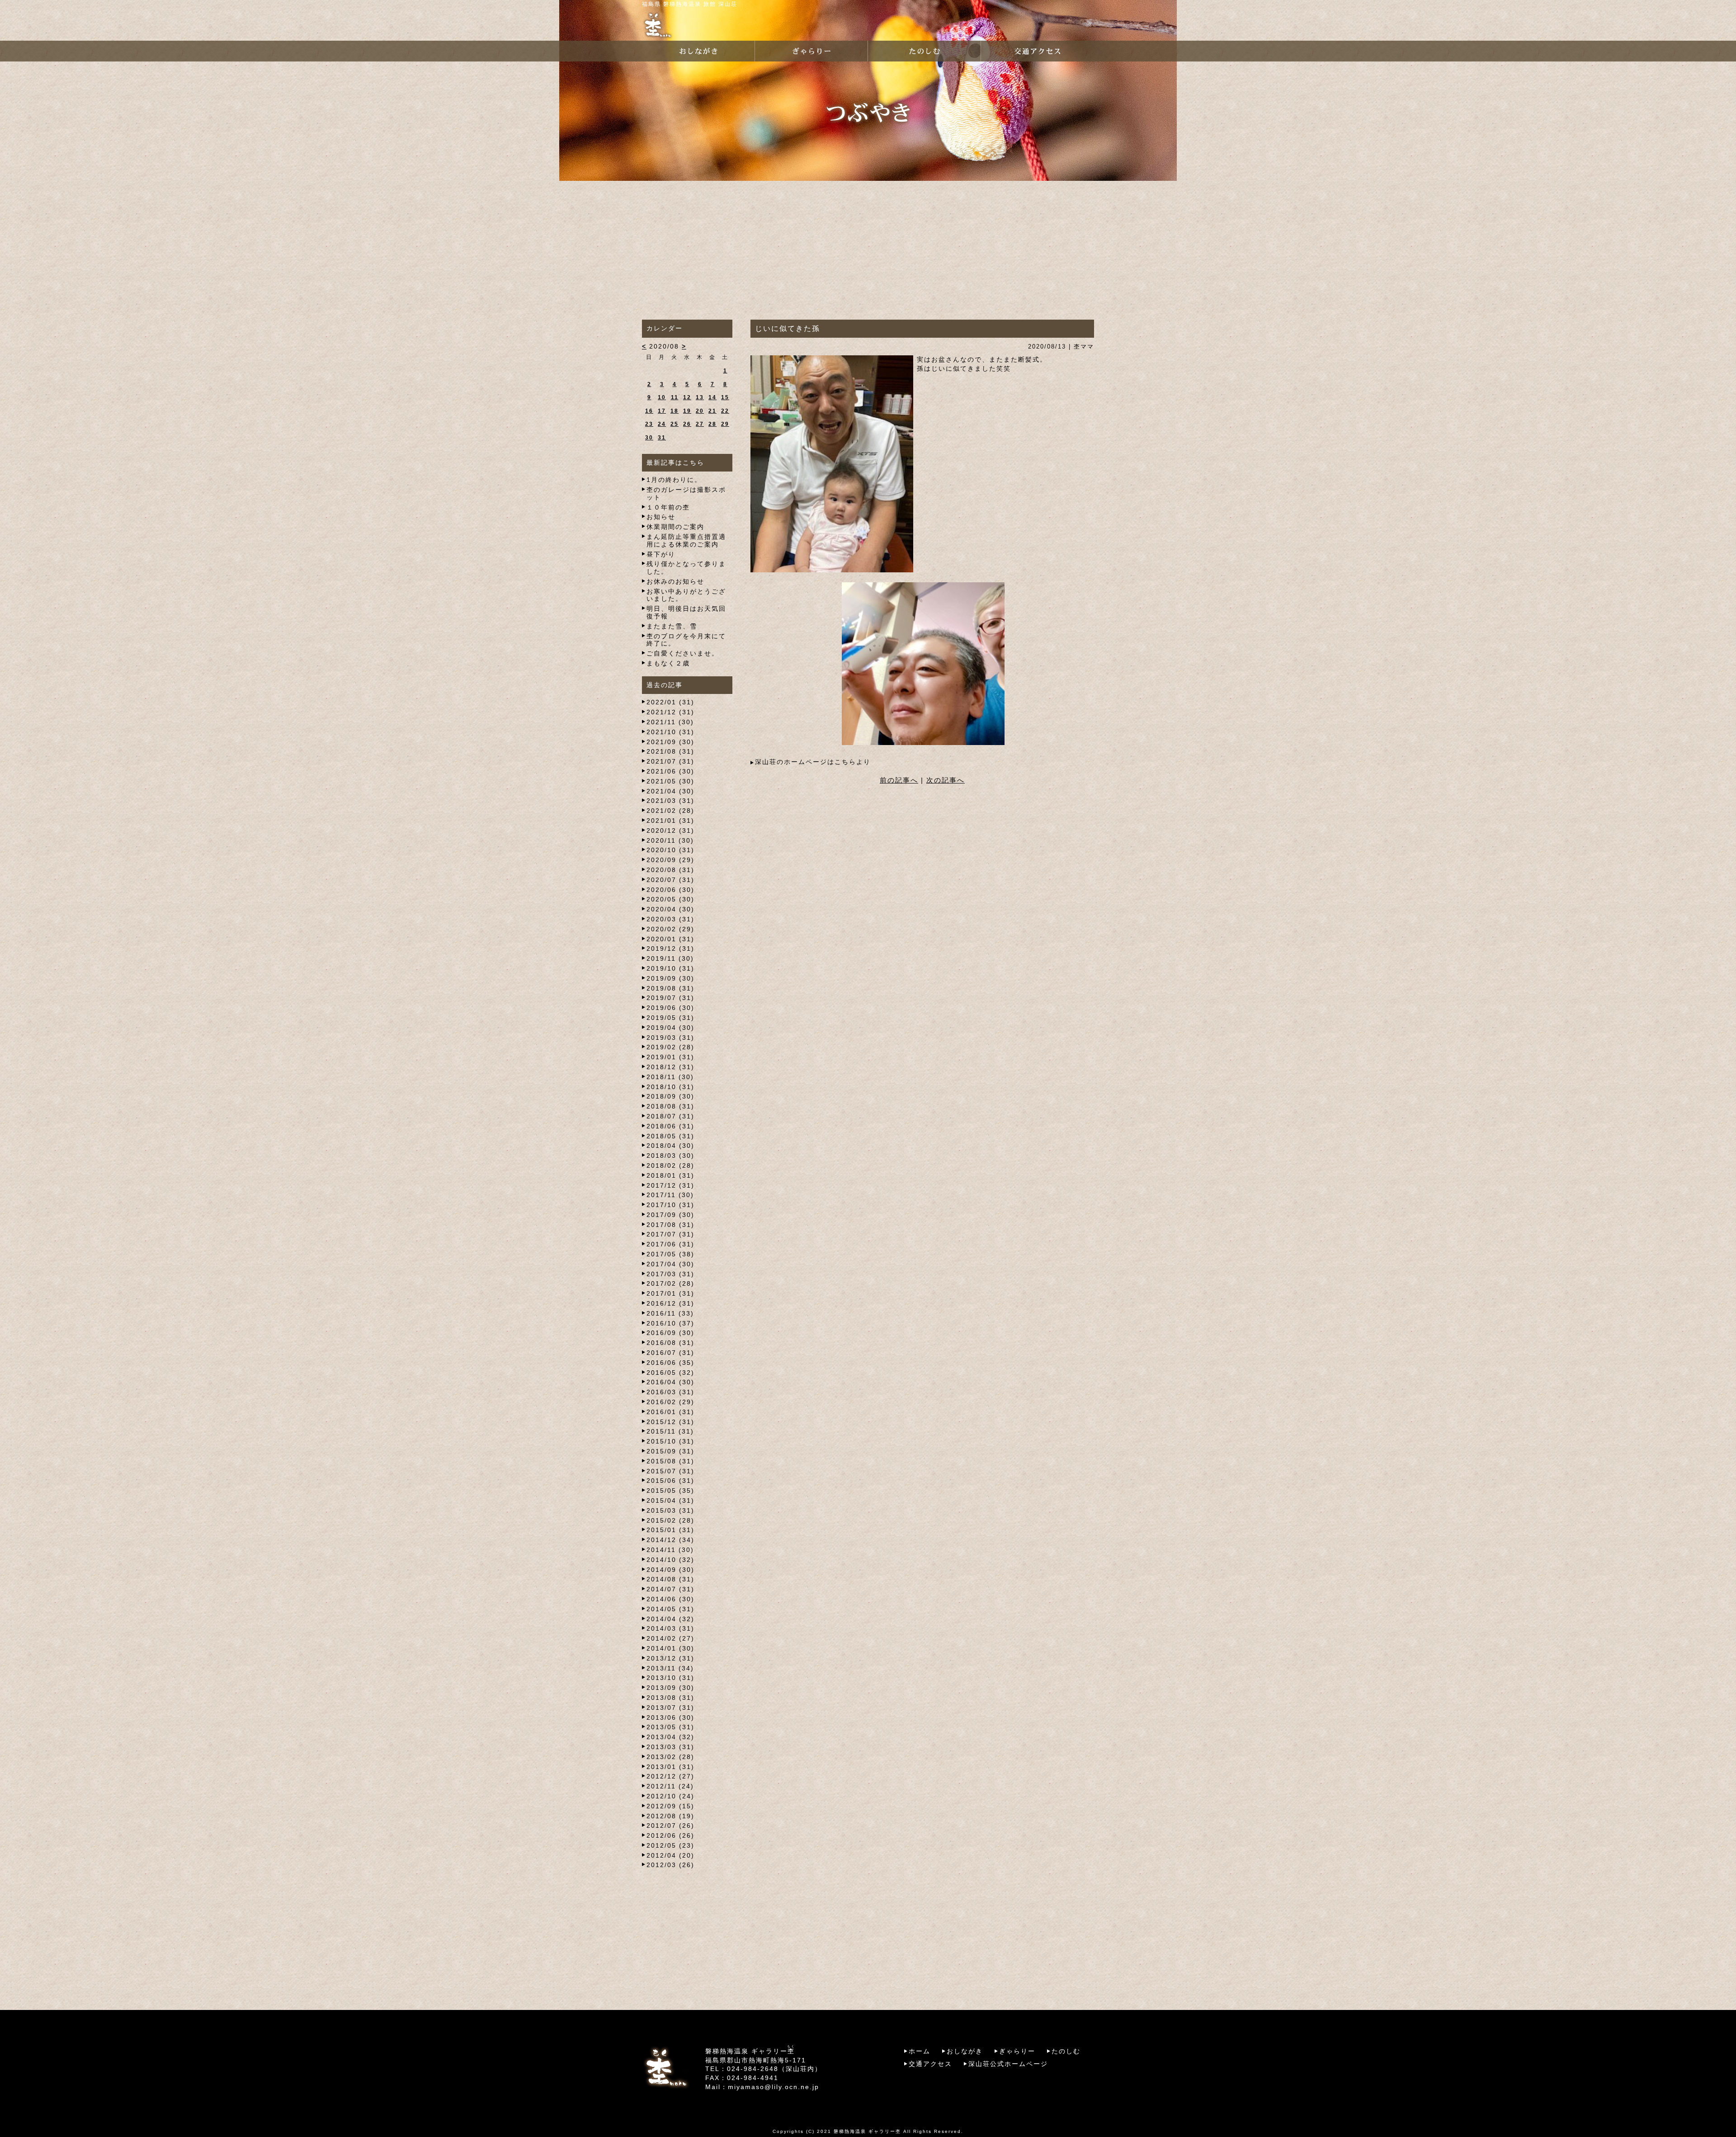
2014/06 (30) (670, 1599)
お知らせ (661, 517)
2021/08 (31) (670, 751)
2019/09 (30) (670, 978)
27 (700, 424)
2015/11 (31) (670, 1431)
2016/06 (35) (670, 1363)
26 (687, 424)
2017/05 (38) (670, 1254)
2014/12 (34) (670, 1540)
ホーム (920, 2051)
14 (712, 397)
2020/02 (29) (670, 929)
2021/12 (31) (670, 712)
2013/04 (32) (670, 1737)
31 (662, 438)
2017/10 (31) (670, 1205)
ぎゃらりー (1017, 2051)
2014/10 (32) (670, 1560)
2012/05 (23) (670, 1845)
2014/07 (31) (670, 1589)
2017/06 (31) (670, 1244)
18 (675, 411)
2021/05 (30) (670, 781)
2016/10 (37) (670, 1323)
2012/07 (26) (670, 1826)
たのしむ (1066, 2051)
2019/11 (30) (670, 958)
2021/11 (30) (670, 722)
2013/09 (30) (670, 1688)
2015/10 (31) (670, 1441)
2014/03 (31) (670, 1628)
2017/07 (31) (670, 1234)
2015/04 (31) (670, 1500)
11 (675, 397)
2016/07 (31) (670, 1353)
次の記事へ (946, 780)
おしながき (965, 2051)
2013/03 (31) (670, 1747)
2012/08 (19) (670, 1816)
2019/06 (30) (670, 1008)
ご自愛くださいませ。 (683, 653)
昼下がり (661, 554)
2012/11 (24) (670, 1786)
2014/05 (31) (670, 1609)
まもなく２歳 (668, 663)
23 (649, 424)
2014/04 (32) (670, 1619)
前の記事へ (899, 780)
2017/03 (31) (670, 1274)
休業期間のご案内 (675, 527)
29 (725, 424)
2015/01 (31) (670, 1530)
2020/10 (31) (670, 850)
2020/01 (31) (670, 939)
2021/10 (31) (670, 732)
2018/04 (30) (670, 1146)
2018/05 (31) (670, 1136)
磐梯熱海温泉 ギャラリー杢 (867, 2131)
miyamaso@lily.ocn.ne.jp (774, 2087)
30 (649, 438)
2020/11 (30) (670, 840)
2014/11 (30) (670, 1550)
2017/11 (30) (670, 1195)
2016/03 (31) (670, 1392)
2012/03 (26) (670, 1865)
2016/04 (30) (670, 1382)
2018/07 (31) (670, 1116)
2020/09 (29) (670, 860)
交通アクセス (930, 2064)
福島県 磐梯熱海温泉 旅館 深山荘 (690, 4)
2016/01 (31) (670, 1412)
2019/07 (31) (670, 998)
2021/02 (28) (670, 811)
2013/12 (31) (670, 1658)
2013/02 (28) (670, 1757)
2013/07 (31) (670, 1708)
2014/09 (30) (670, 1570)
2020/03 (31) (670, 919)
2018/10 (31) (670, 1087)
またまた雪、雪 (672, 626)
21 (712, 411)
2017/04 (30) (670, 1264)
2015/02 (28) (670, 1520)
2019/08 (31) (670, 988)
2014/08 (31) (670, 1579)
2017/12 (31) (670, 1185)
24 (662, 424)
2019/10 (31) (670, 968)
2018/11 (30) (670, 1077)
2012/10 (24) (670, 1796)
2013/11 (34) (670, 1668)
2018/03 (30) (670, 1156)
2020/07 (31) (670, 880)
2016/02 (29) (670, 1402)
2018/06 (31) (670, 1126)
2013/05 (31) (670, 1727)
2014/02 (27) (670, 1638)
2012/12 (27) (670, 1776)
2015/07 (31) (670, 1471)
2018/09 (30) (670, 1096)
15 (725, 397)
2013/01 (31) (670, 1767)
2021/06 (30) (670, 771)
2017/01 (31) (670, 1293)
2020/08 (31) (670, 870)
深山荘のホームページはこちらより (813, 762)
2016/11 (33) (670, 1313)
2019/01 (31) (670, 1057)
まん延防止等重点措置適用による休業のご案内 (686, 540)
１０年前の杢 (668, 507)
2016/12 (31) (670, 1303)
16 (649, 411)
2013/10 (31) (670, 1678)
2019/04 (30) (670, 1028)
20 (700, 411)
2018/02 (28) (670, 1165)
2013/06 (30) (670, 1717)
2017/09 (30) (670, 1215)
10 (662, 397)
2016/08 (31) (670, 1343)
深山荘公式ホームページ (1008, 2064)
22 (725, 411)
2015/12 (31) (670, 1422)
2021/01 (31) (670, 821)
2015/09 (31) (670, 1451)
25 (675, 424)
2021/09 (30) (670, 742)
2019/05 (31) (670, 1018)
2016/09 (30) (670, 1333)
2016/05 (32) (670, 1373)
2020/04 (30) (670, 909)
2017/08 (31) (670, 1225)
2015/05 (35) (670, 1491)
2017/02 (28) (670, 1283)
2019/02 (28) (670, 1047)
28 (712, 424)
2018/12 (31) (670, 1067)
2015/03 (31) (670, 1510)
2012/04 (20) (670, 1855)
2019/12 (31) (670, 948)
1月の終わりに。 (674, 480)
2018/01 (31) (670, 1175)
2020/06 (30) (670, 890)
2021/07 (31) (670, 761)
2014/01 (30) (670, 1648)
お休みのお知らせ (675, 581)
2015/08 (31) (670, 1461)
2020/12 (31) (670, 830)
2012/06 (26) (670, 1835)
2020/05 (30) (670, 899)
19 (687, 411)
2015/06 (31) (670, 1481)
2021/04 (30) (670, 791)
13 (700, 397)
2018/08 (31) (670, 1106)
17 (662, 411)
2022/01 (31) (670, 702)
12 (687, 397)
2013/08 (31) (670, 1698)
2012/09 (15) (670, 1806)
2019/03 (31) (670, 1038)
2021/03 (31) (670, 801)
